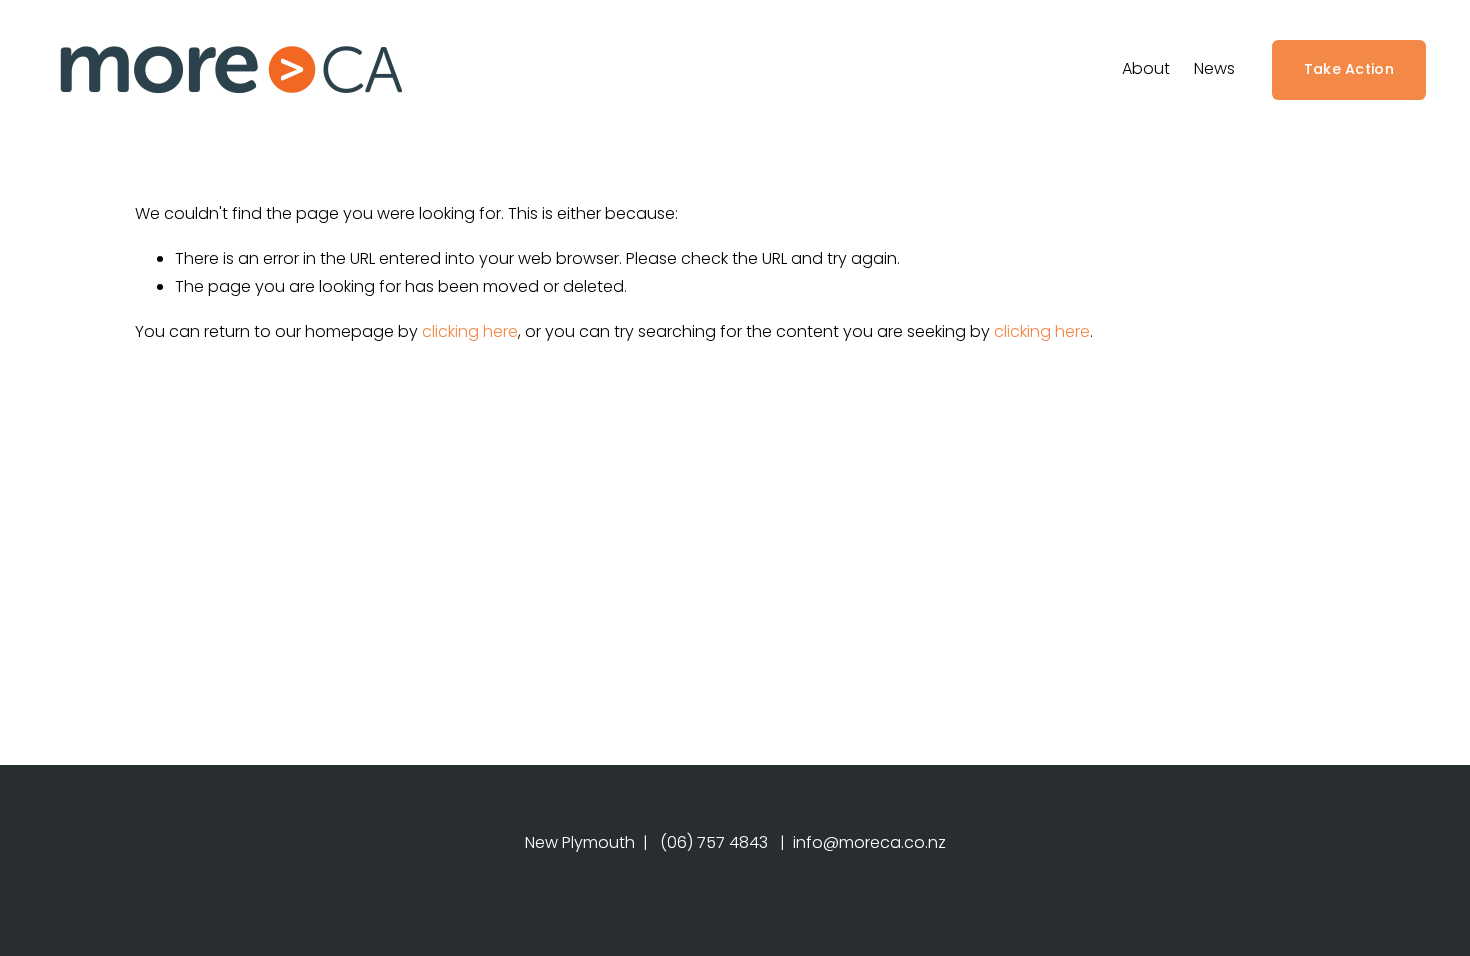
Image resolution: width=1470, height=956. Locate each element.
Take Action (1349, 69)
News (1214, 68)
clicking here (470, 331)
